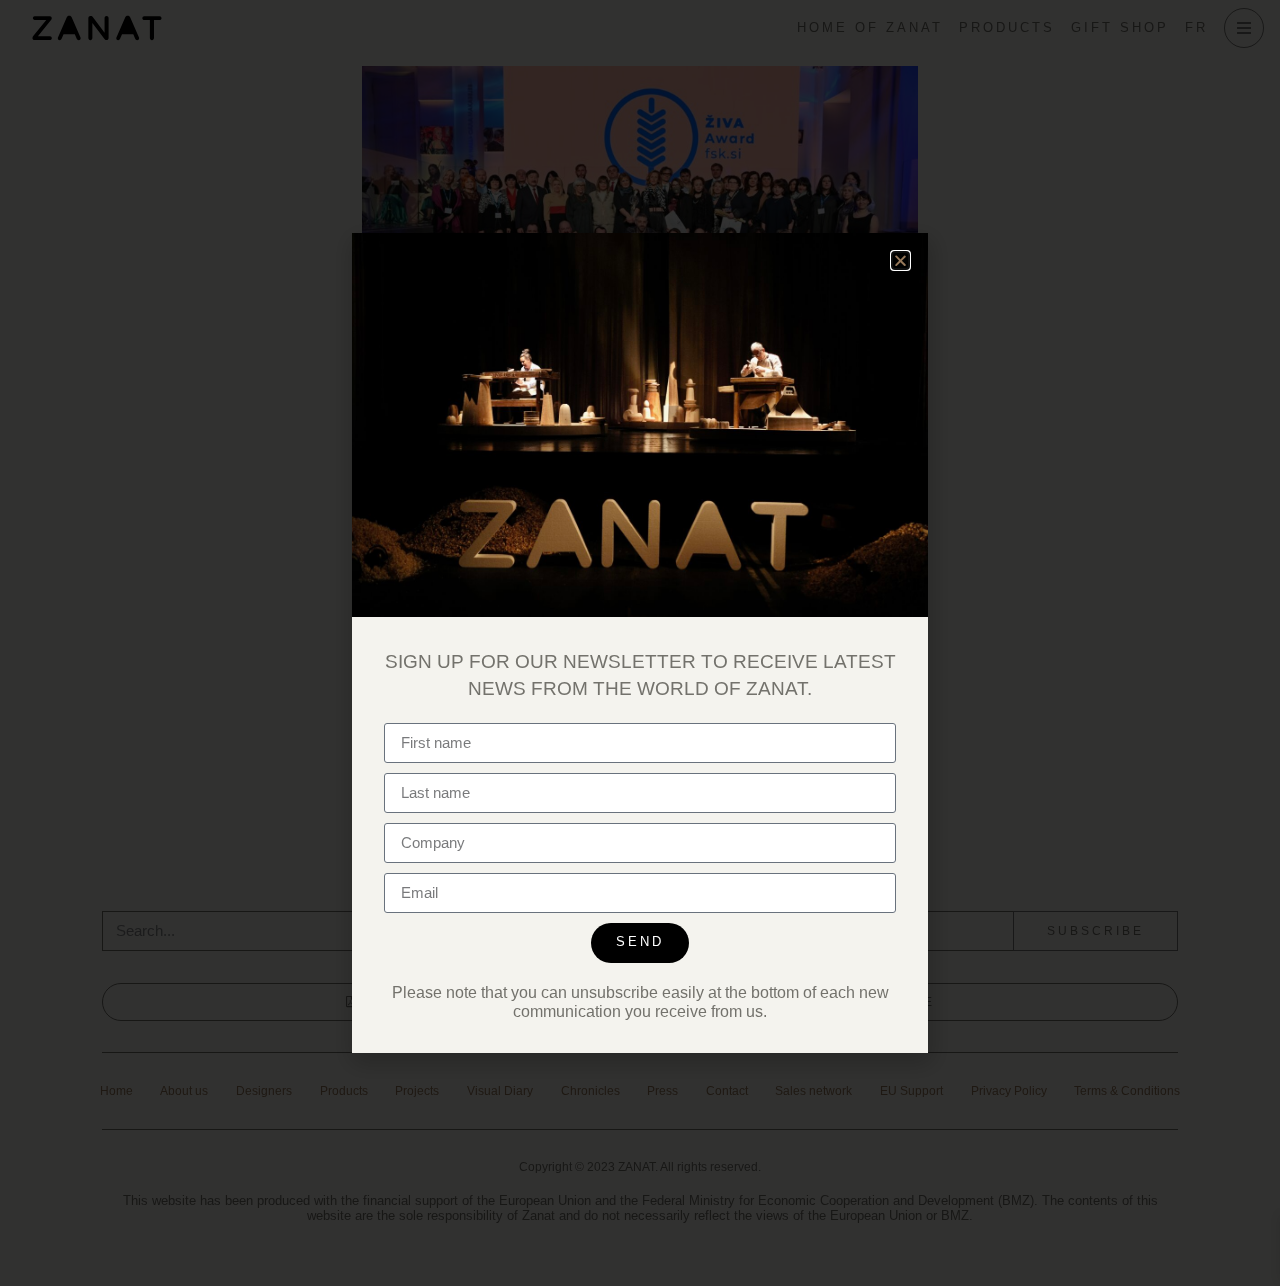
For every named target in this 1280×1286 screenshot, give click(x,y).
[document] (640, 643)
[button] (900, 260)
